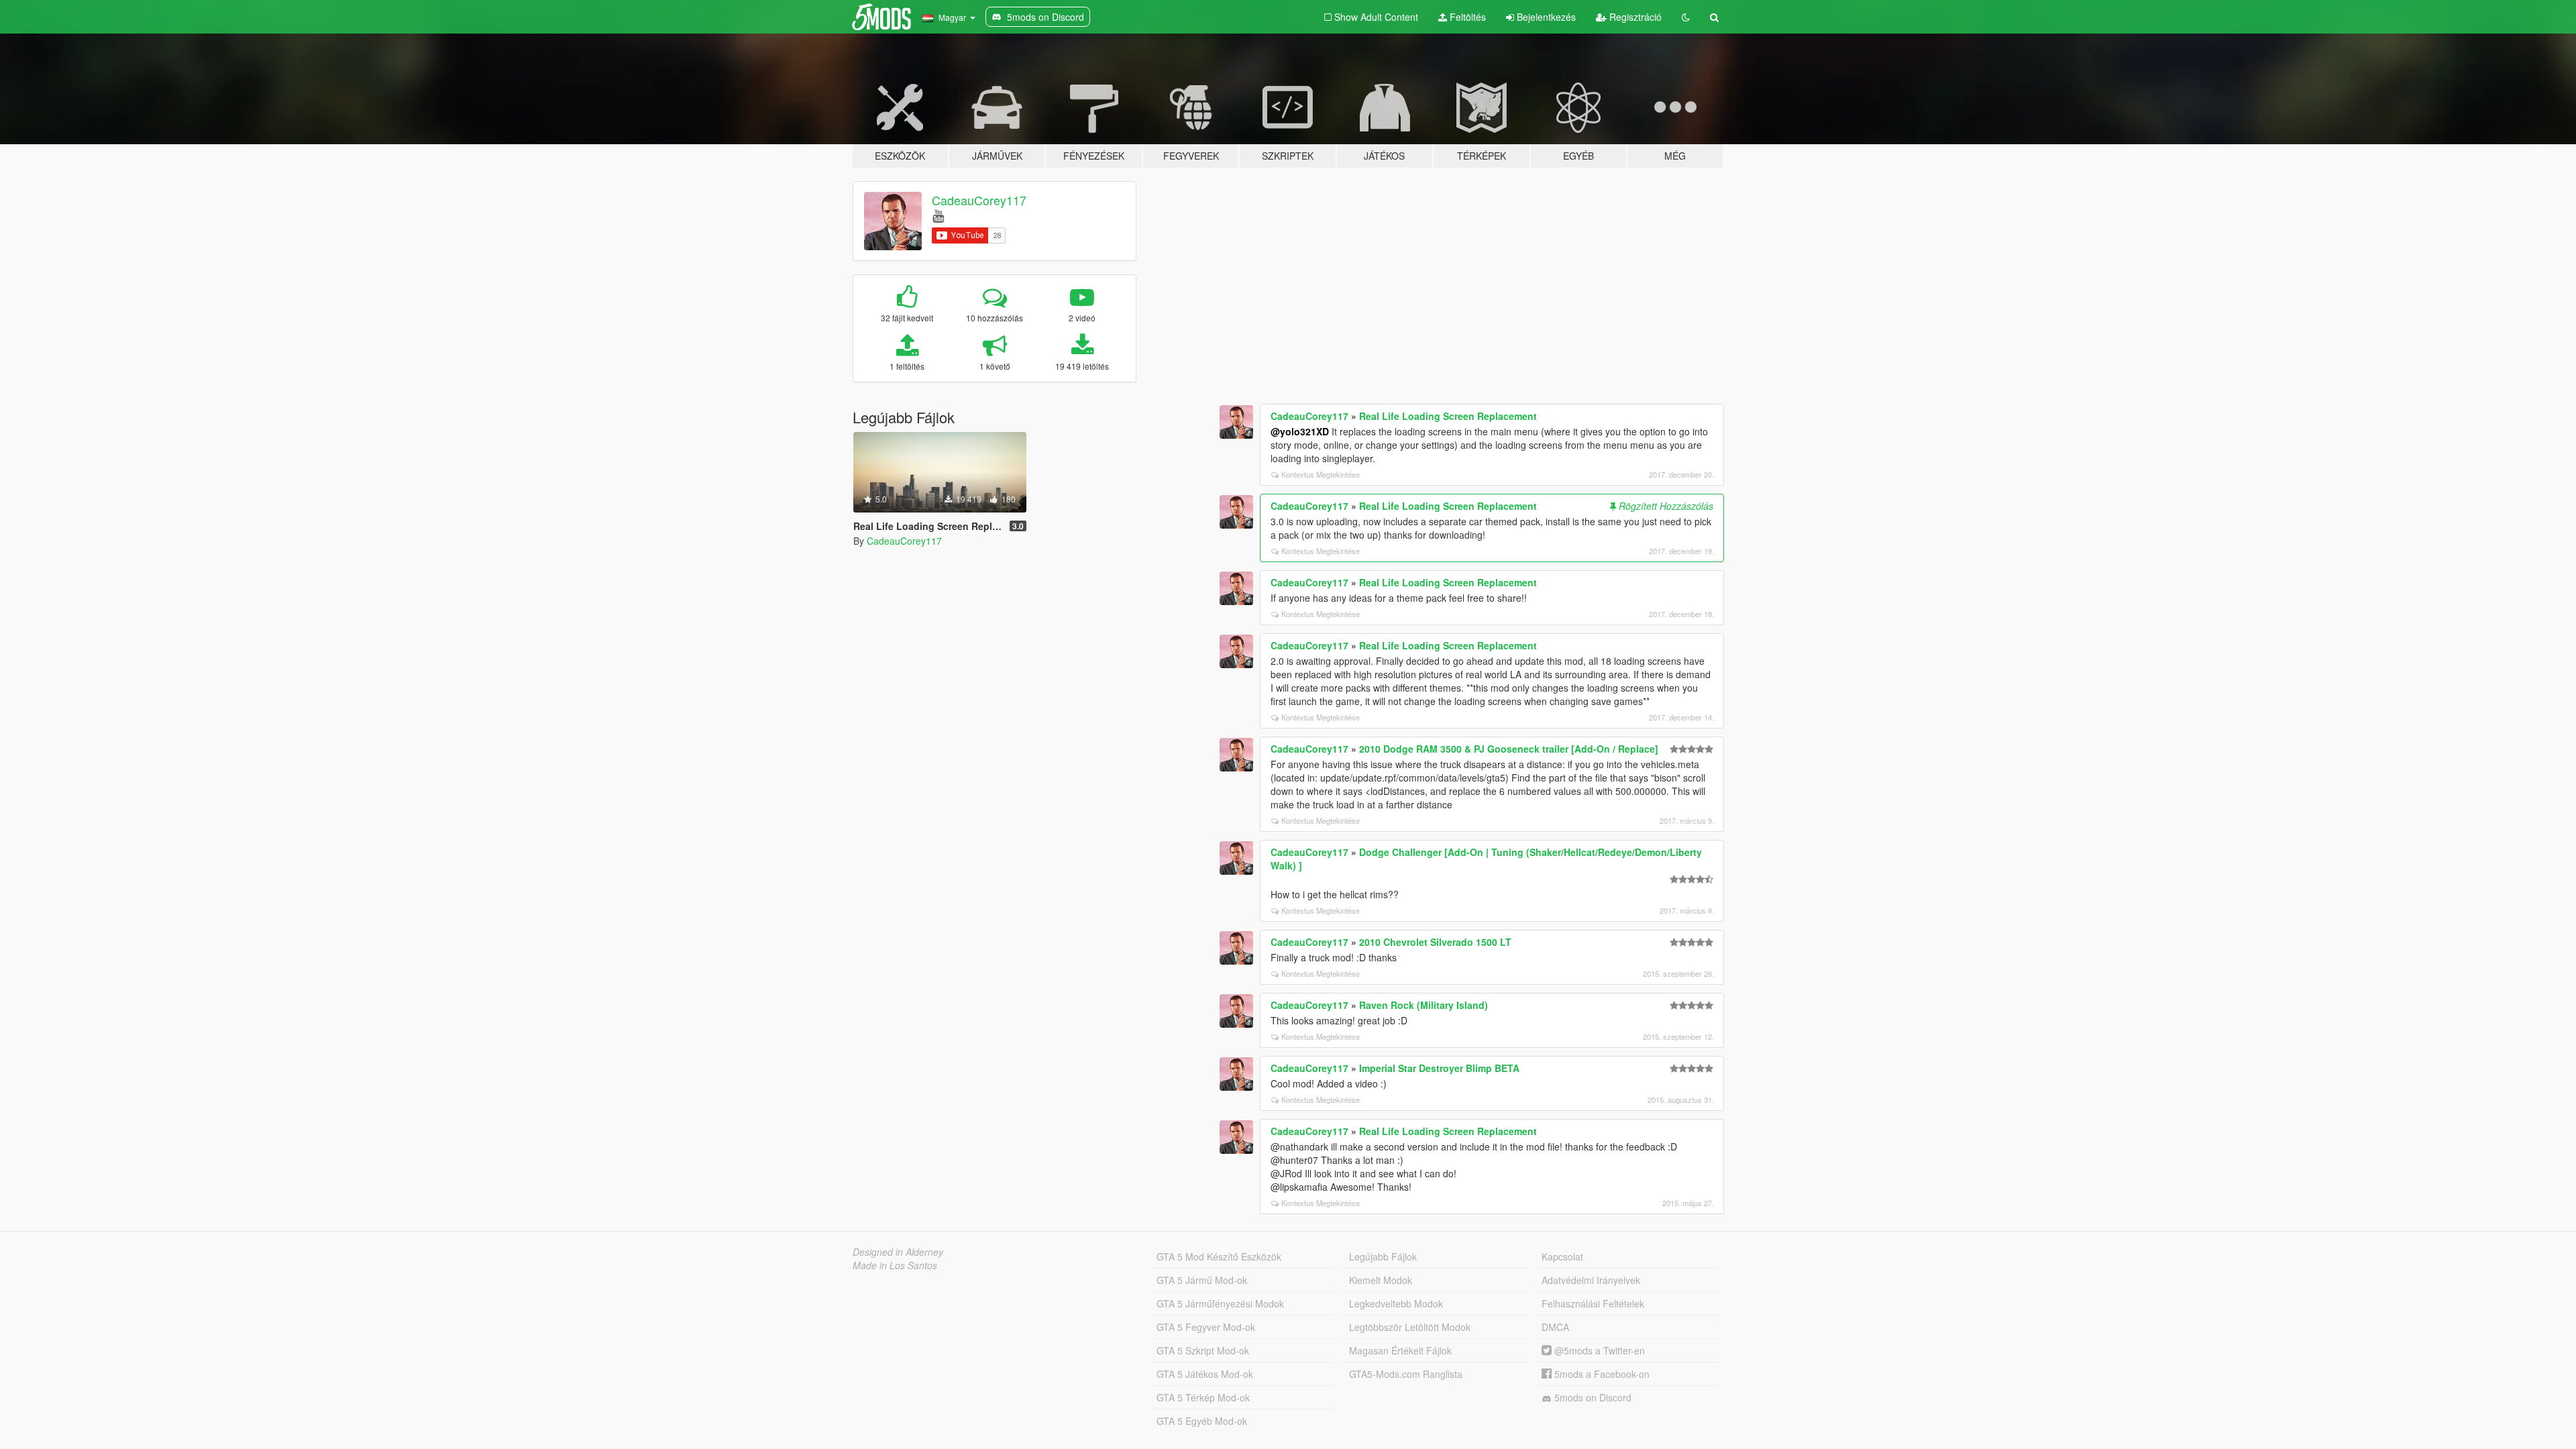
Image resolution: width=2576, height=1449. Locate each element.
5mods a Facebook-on (1601, 1374)
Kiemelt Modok (1381, 1280)
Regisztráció (1634, 17)
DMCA (1555, 1327)
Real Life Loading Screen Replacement (1448, 416)
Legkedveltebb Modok (1396, 1303)
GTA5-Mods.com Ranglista (1406, 1374)
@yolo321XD (1300, 431)
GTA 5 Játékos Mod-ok (1205, 1374)
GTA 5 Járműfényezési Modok (1220, 1303)
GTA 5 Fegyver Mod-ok (1206, 1327)
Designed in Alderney (898, 1252)
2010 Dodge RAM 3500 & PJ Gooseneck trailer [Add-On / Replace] (1509, 749)
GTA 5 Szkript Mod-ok (1203, 1350)
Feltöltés (1466, 17)
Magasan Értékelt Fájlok (1400, 1350)
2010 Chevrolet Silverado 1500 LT (1435, 942)
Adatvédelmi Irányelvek (1591, 1280)
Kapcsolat (1562, 1256)
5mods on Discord (1592, 1397)
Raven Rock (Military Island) (1424, 1005)
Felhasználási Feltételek (1593, 1303)
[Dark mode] (1686, 17)
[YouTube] (938, 215)
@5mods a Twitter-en (1598, 1350)
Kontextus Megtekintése (1321, 474)
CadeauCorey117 (979, 200)
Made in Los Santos (895, 1265)
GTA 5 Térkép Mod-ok (1203, 1397)
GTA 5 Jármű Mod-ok (1202, 1280)
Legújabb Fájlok (1383, 1256)
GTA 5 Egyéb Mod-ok (1202, 1421)
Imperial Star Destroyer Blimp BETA (1439, 1068)
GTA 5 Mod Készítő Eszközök (1219, 1256)
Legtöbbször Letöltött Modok (1410, 1327)
